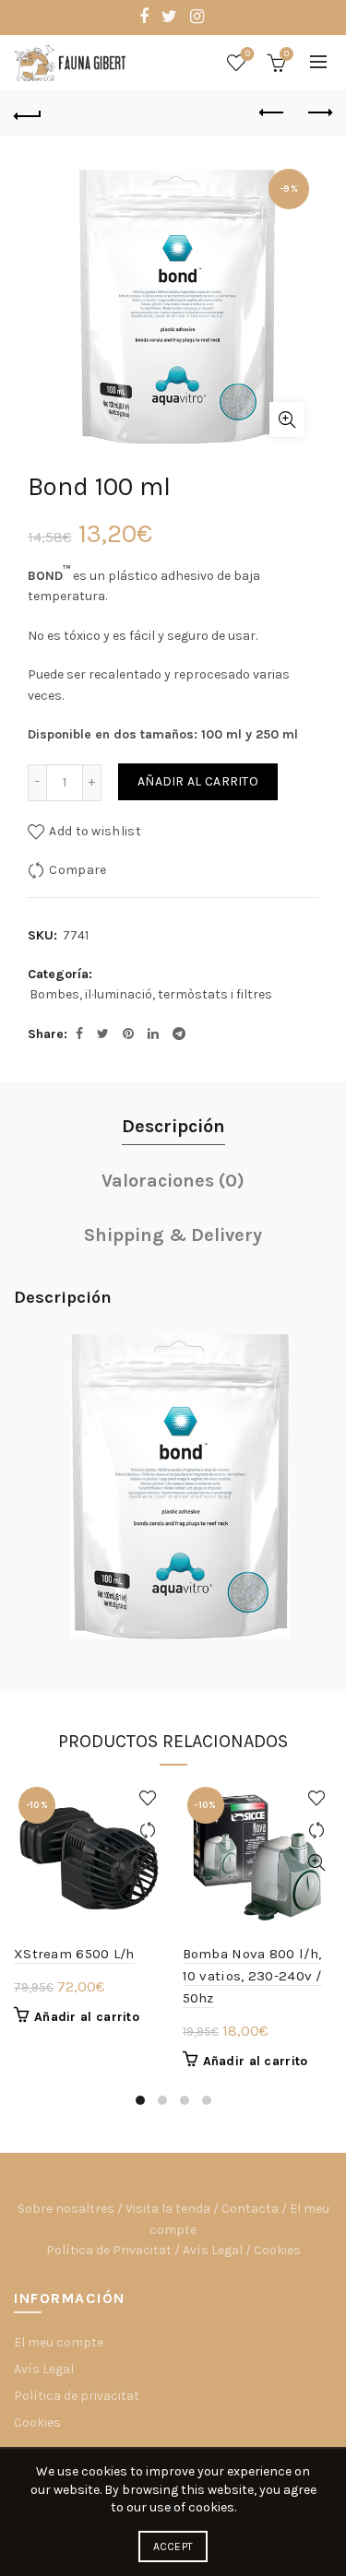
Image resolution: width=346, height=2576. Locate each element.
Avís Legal (213, 2250)
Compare (78, 869)
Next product (318, 113)
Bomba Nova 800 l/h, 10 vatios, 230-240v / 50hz (252, 1976)
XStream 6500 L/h (74, 1954)
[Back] (28, 113)
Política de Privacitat (109, 2250)
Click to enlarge (287, 419)
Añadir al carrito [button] (87, 2017)
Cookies (277, 2250)
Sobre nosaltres (66, 2209)
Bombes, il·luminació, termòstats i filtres (151, 994)
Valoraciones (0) (173, 1181)
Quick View (148, 1863)
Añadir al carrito (198, 781)
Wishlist (248, 54)
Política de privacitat (77, 2396)
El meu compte (59, 2342)
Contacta (250, 2209)
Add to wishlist (95, 830)
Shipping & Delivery (173, 1235)
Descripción (173, 1126)
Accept (173, 2546)
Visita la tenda (168, 2209)
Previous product (272, 113)
